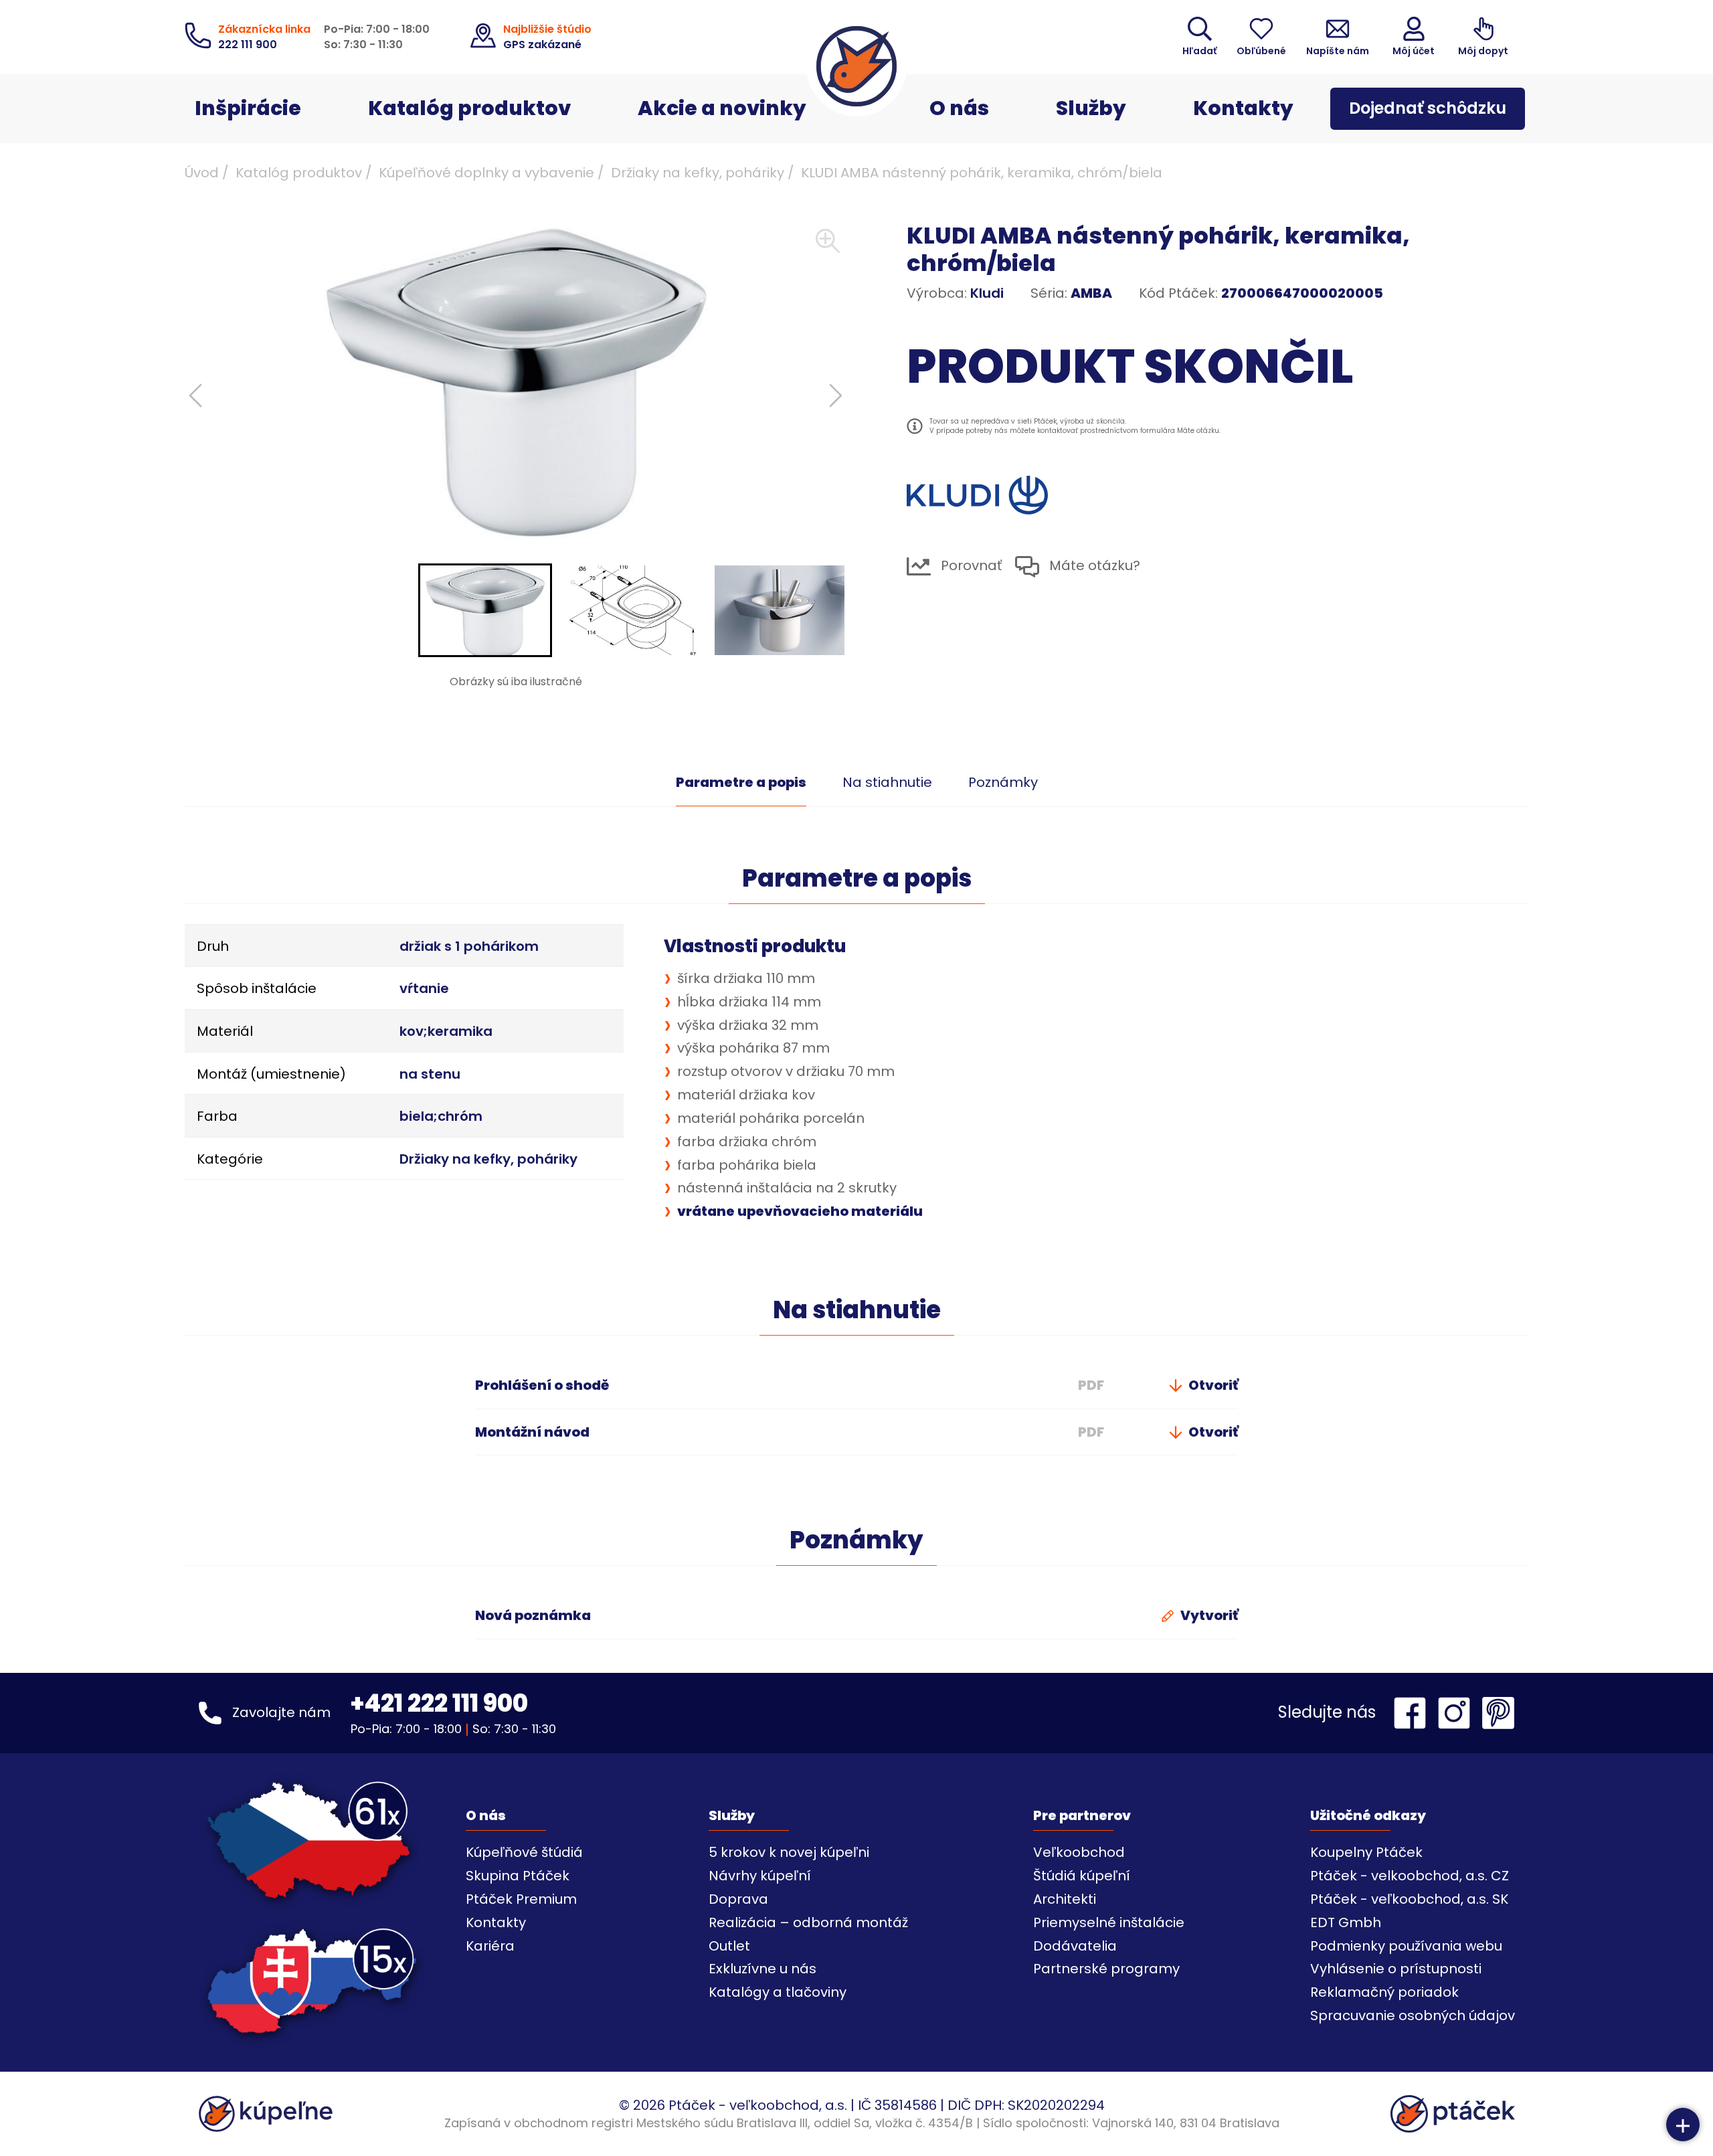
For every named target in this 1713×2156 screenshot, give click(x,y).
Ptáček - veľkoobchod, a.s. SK (1409, 1899)
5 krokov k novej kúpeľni (789, 1852)
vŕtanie (424, 988)
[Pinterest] (1498, 1713)
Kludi (987, 293)
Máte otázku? (1093, 566)
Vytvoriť (1208, 1615)
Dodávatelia (1075, 1946)
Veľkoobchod (1079, 1852)
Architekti (1065, 1899)
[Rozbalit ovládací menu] (1683, 2125)
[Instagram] (1457, 1713)
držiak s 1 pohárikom (469, 946)
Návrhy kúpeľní (760, 1876)
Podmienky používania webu (1406, 1946)
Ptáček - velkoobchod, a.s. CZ (1410, 1876)
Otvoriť (1212, 1385)
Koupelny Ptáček (1366, 1852)
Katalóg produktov (469, 108)
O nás (959, 108)
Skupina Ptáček (518, 1876)
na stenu (430, 1074)
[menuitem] (485, 610)
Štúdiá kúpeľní (1082, 1876)
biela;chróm (441, 1116)
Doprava (738, 1899)
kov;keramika (446, 1031)
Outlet (729, 1946)
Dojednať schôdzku (1428, 108)
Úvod (202, 173)
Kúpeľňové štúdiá (524, 1852)
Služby (1091, 108)
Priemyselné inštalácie (1109, 1922)
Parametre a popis (741, 782)
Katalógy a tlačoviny (778, 1992)
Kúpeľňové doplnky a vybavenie (486, 173)
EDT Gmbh (1346, 1922)
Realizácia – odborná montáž (808, 1922)
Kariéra (490, 1946)
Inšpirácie (248, 108)
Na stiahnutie (887, 782)
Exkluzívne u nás (762, 1969)
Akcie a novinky (722, 108)
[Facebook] (1413, 1713)
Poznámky (1003, 782)
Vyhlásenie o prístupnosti (1396, 1969)
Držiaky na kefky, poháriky (698, 173)
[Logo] (856, 66)
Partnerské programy (1106, 1969)
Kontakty (1243, 108)
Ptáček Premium (521, 1899)
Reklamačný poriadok (1384, 1992)
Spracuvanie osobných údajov (1413, 2015)
